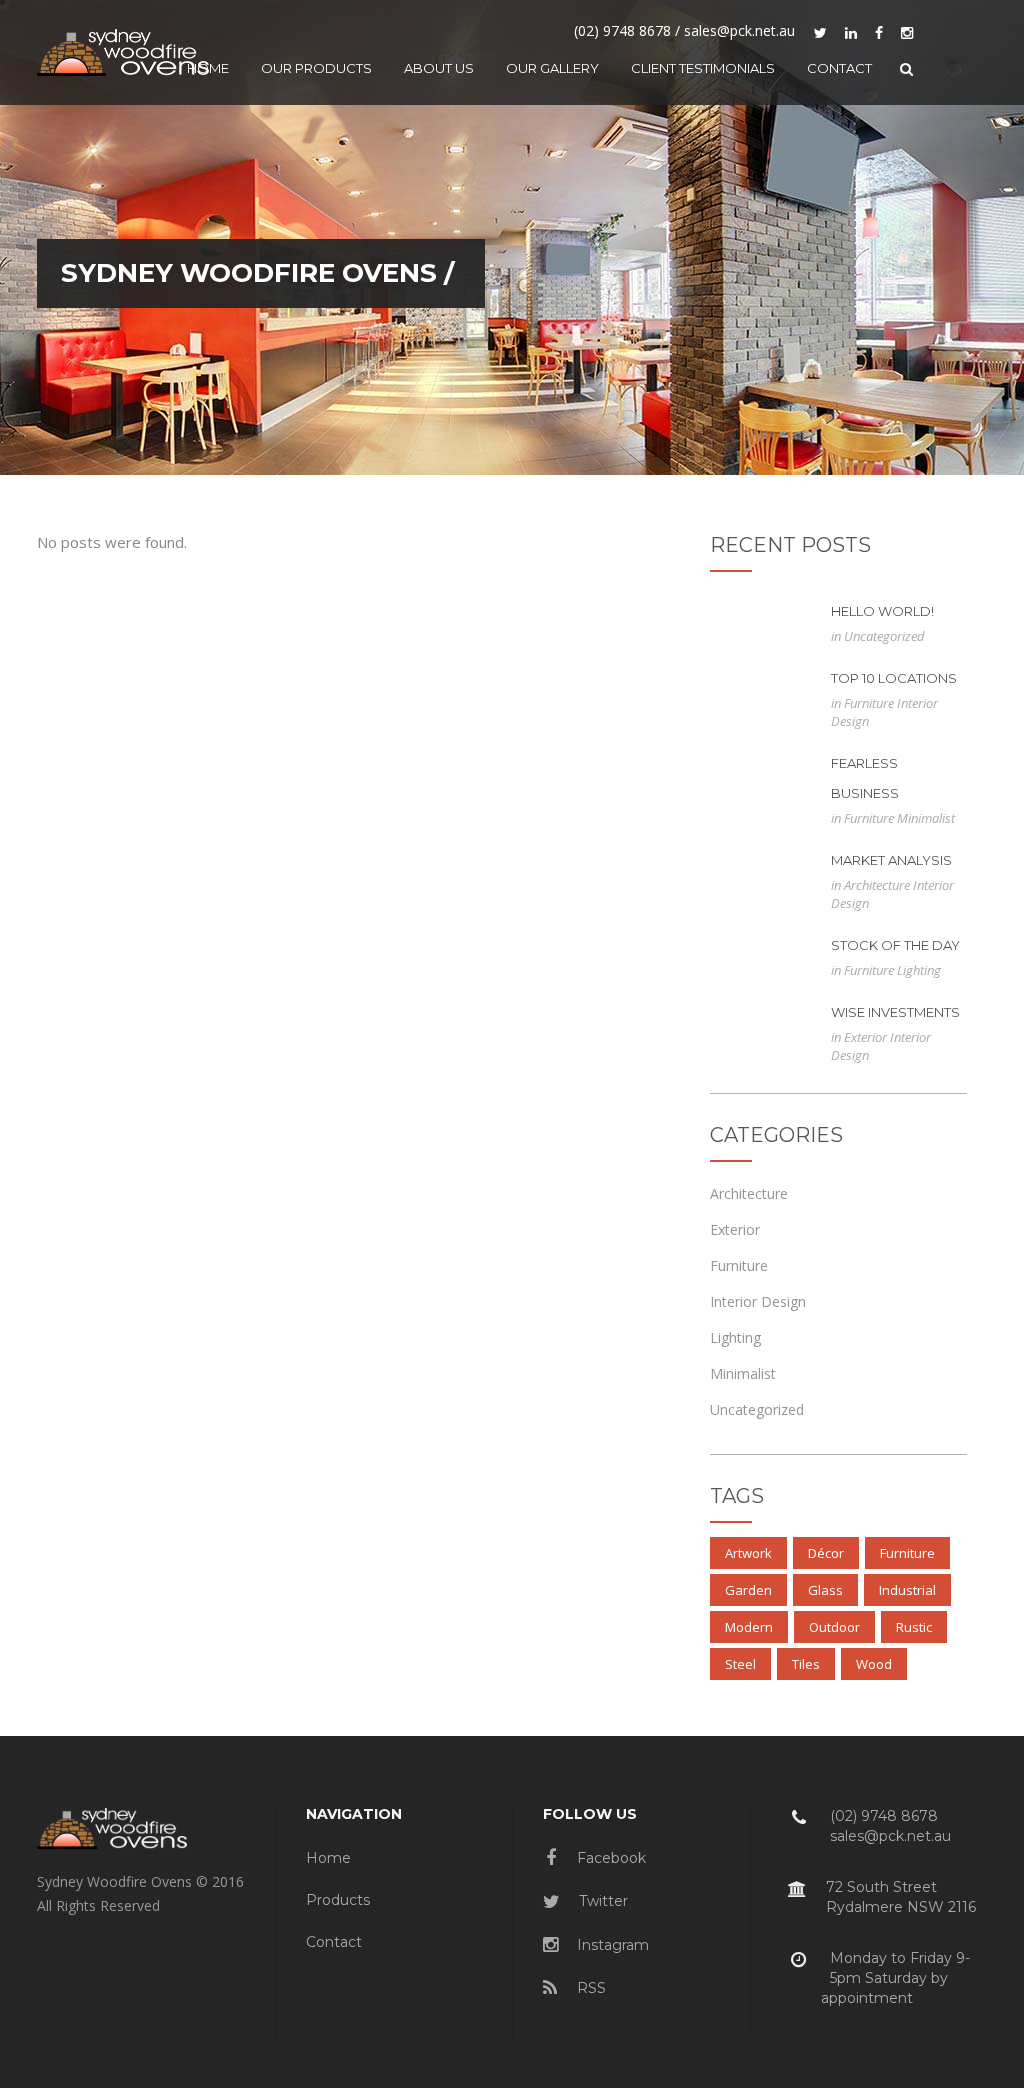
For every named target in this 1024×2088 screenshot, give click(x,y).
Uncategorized (884, 636)
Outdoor (834, 1627)
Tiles (806, 1664)
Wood (874, 1664)
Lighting (919, 970)
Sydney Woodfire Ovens (249, 273)
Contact (334, 1942)
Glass (825, 1590)
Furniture (870, 703)
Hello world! (882, 611)
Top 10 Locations (894, 678)
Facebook (609, 1858)
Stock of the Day (895, 945)
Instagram (611, 1945)
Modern (749, 1627)
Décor (826, 1553)
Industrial (907, 1590)
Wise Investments (895, 1012)
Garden (748, 1590)
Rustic (914, 1627)
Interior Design (758, 1301)
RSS (589, 1988)
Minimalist (926, 818)
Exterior (867, 1037)
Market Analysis (891, 860)
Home (328, 1858)
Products (338, 1900)
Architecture (878, 885)
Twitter (601, 1901)
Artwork (748, 1553)
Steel (740, 1664)
